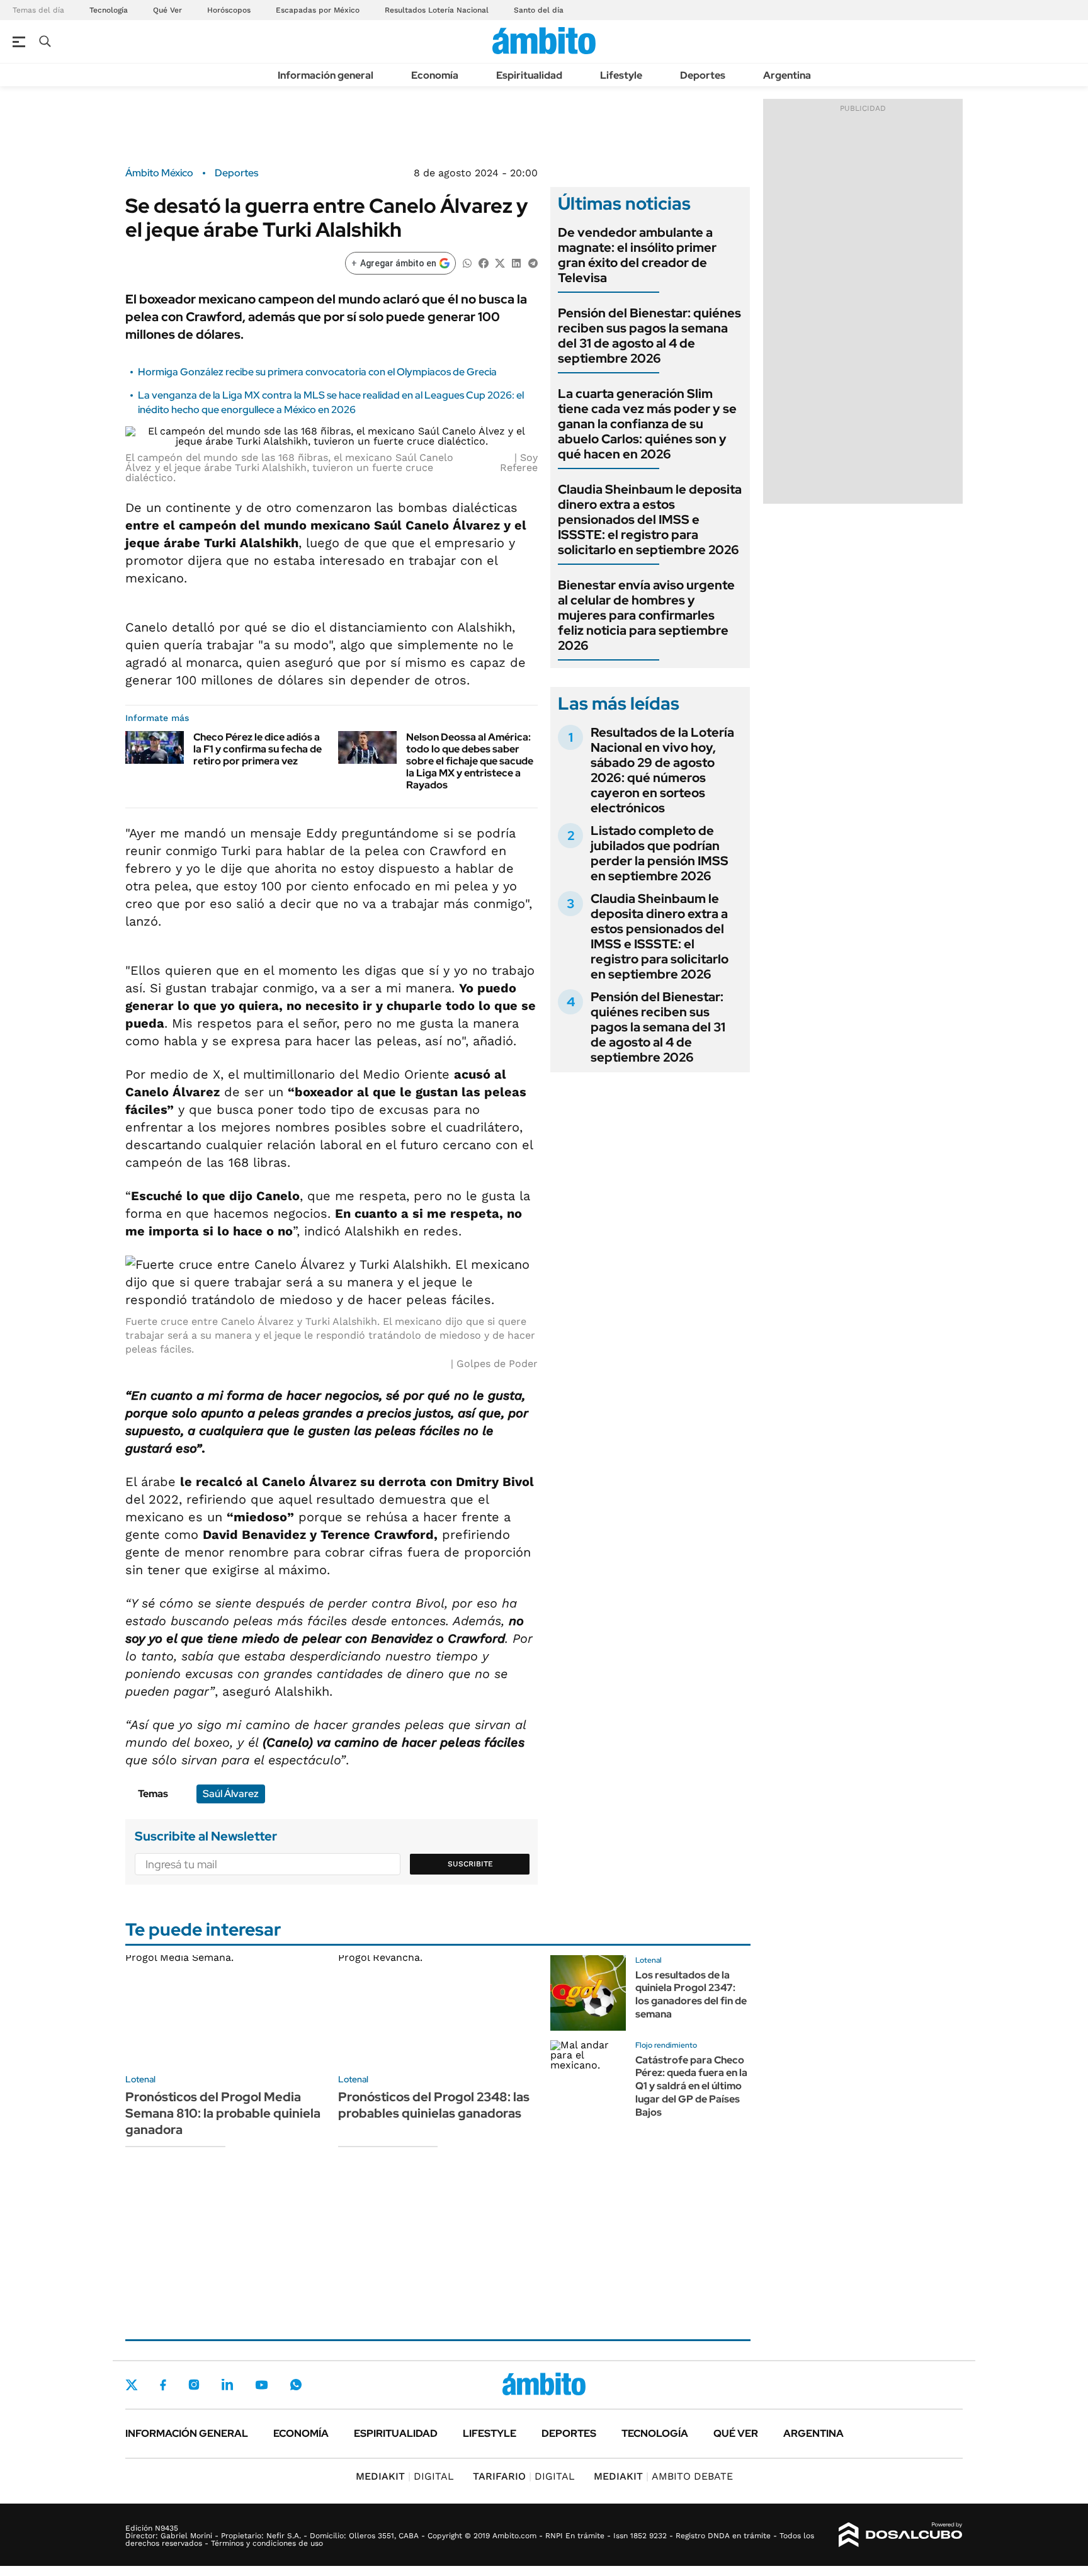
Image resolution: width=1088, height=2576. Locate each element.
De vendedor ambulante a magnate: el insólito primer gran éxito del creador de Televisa (637, 255)
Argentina (787, 75)
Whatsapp (296, 2385)
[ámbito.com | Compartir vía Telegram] (533, 262)
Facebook (163, 2385)
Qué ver (736, 2433)
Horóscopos (229, 10)
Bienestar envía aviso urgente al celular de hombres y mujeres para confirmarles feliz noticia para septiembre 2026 (646, 615)
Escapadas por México (318, 10)
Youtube (261, 2385)
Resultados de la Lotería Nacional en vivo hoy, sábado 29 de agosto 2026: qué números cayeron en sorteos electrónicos (662, 770)
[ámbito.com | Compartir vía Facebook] (484, 262)
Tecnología (109, 10)
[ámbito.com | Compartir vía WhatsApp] (467, 262)
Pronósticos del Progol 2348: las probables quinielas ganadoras (434, 2105)
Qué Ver (167, 10)
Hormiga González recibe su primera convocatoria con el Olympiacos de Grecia (317, 372)
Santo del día (539, 10)
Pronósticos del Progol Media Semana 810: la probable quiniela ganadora (223, 2113)
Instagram (194, 2385)
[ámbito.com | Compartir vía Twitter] (500, 262)
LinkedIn (227, 2385)
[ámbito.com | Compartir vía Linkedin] (516, 262)
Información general (326, 75)
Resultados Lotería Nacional (437, 10)
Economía (435, 75)
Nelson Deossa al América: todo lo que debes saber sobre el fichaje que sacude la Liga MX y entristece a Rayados (470, 761)
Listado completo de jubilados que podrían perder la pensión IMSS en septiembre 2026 (660, 853)
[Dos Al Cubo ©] (901, 2535)
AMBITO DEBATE (663, 2476)
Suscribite (470, 1864)
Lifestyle (621, 75)
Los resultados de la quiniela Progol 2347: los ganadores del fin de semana (691, 1994)
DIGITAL (405, 2476)
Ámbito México (159, 173)
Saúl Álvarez (231, 1794)
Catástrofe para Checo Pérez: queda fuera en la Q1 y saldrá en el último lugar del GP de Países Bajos (691, 2086)
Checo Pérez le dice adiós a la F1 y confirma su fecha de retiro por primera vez (258, 749)
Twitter (132, 2385)
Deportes (703, 75)
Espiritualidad (529, 75)
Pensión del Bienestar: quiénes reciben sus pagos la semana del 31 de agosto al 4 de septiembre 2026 (649, 336)
